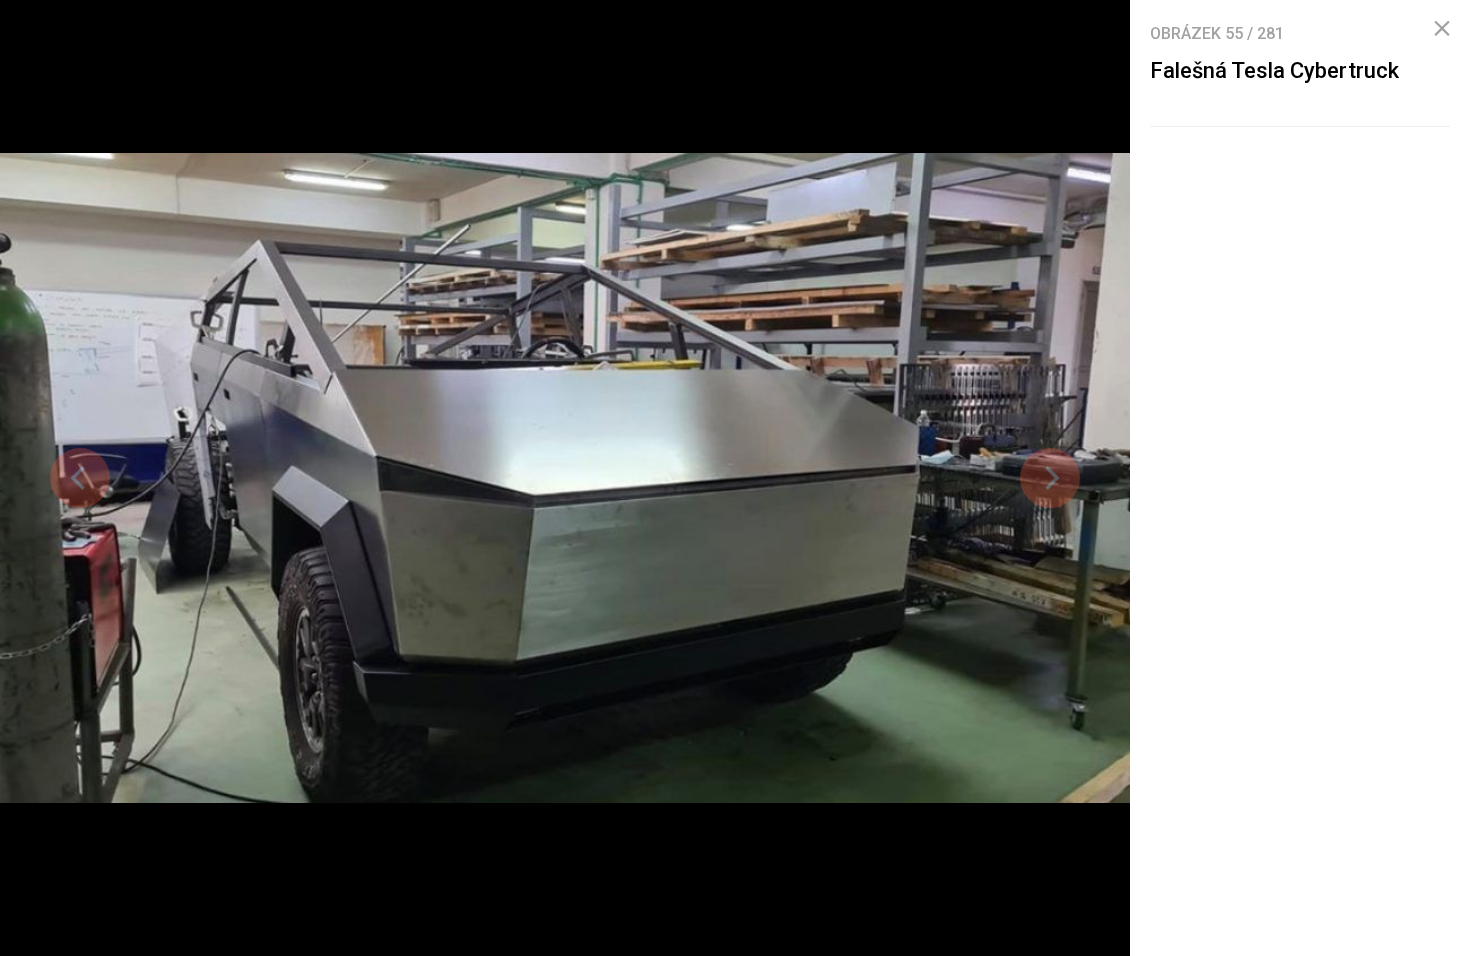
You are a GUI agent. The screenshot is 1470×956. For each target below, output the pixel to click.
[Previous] (80, 478)
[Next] (1050, 478)
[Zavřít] (1442, 29)
